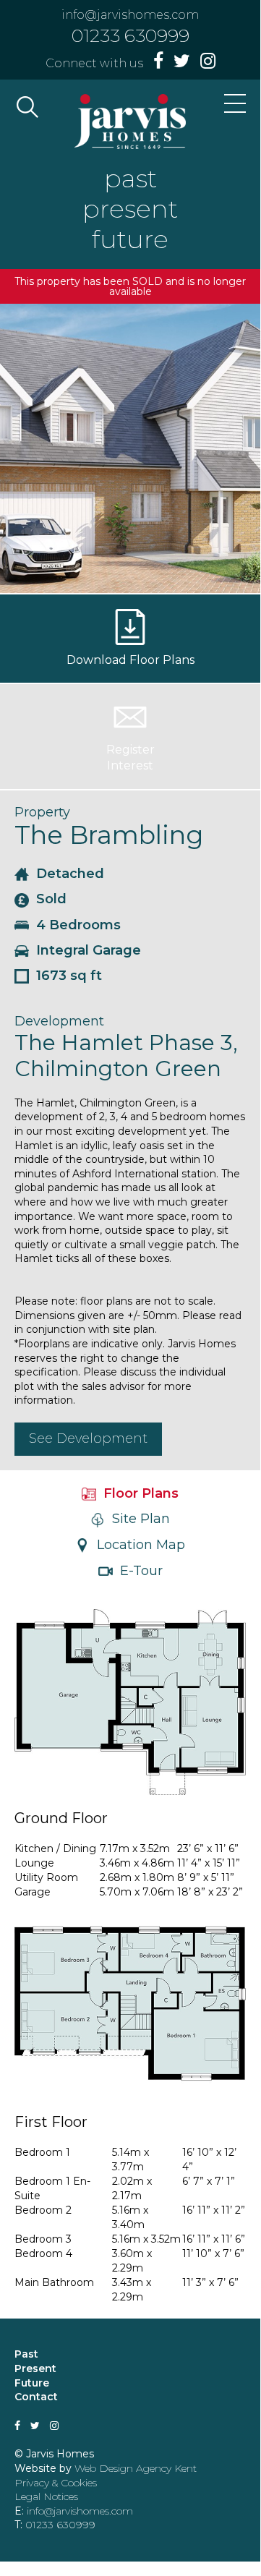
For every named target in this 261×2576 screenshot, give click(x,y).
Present (35, 2368)
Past (26, 2354)
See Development (88, 1438)
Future (32, 2383)
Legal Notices (46, 2496)
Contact (36, 2397)
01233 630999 (130, 35)
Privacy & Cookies (56, 2483)
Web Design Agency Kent (136, 2468)
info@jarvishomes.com (130, 15)
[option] (130, 448)
